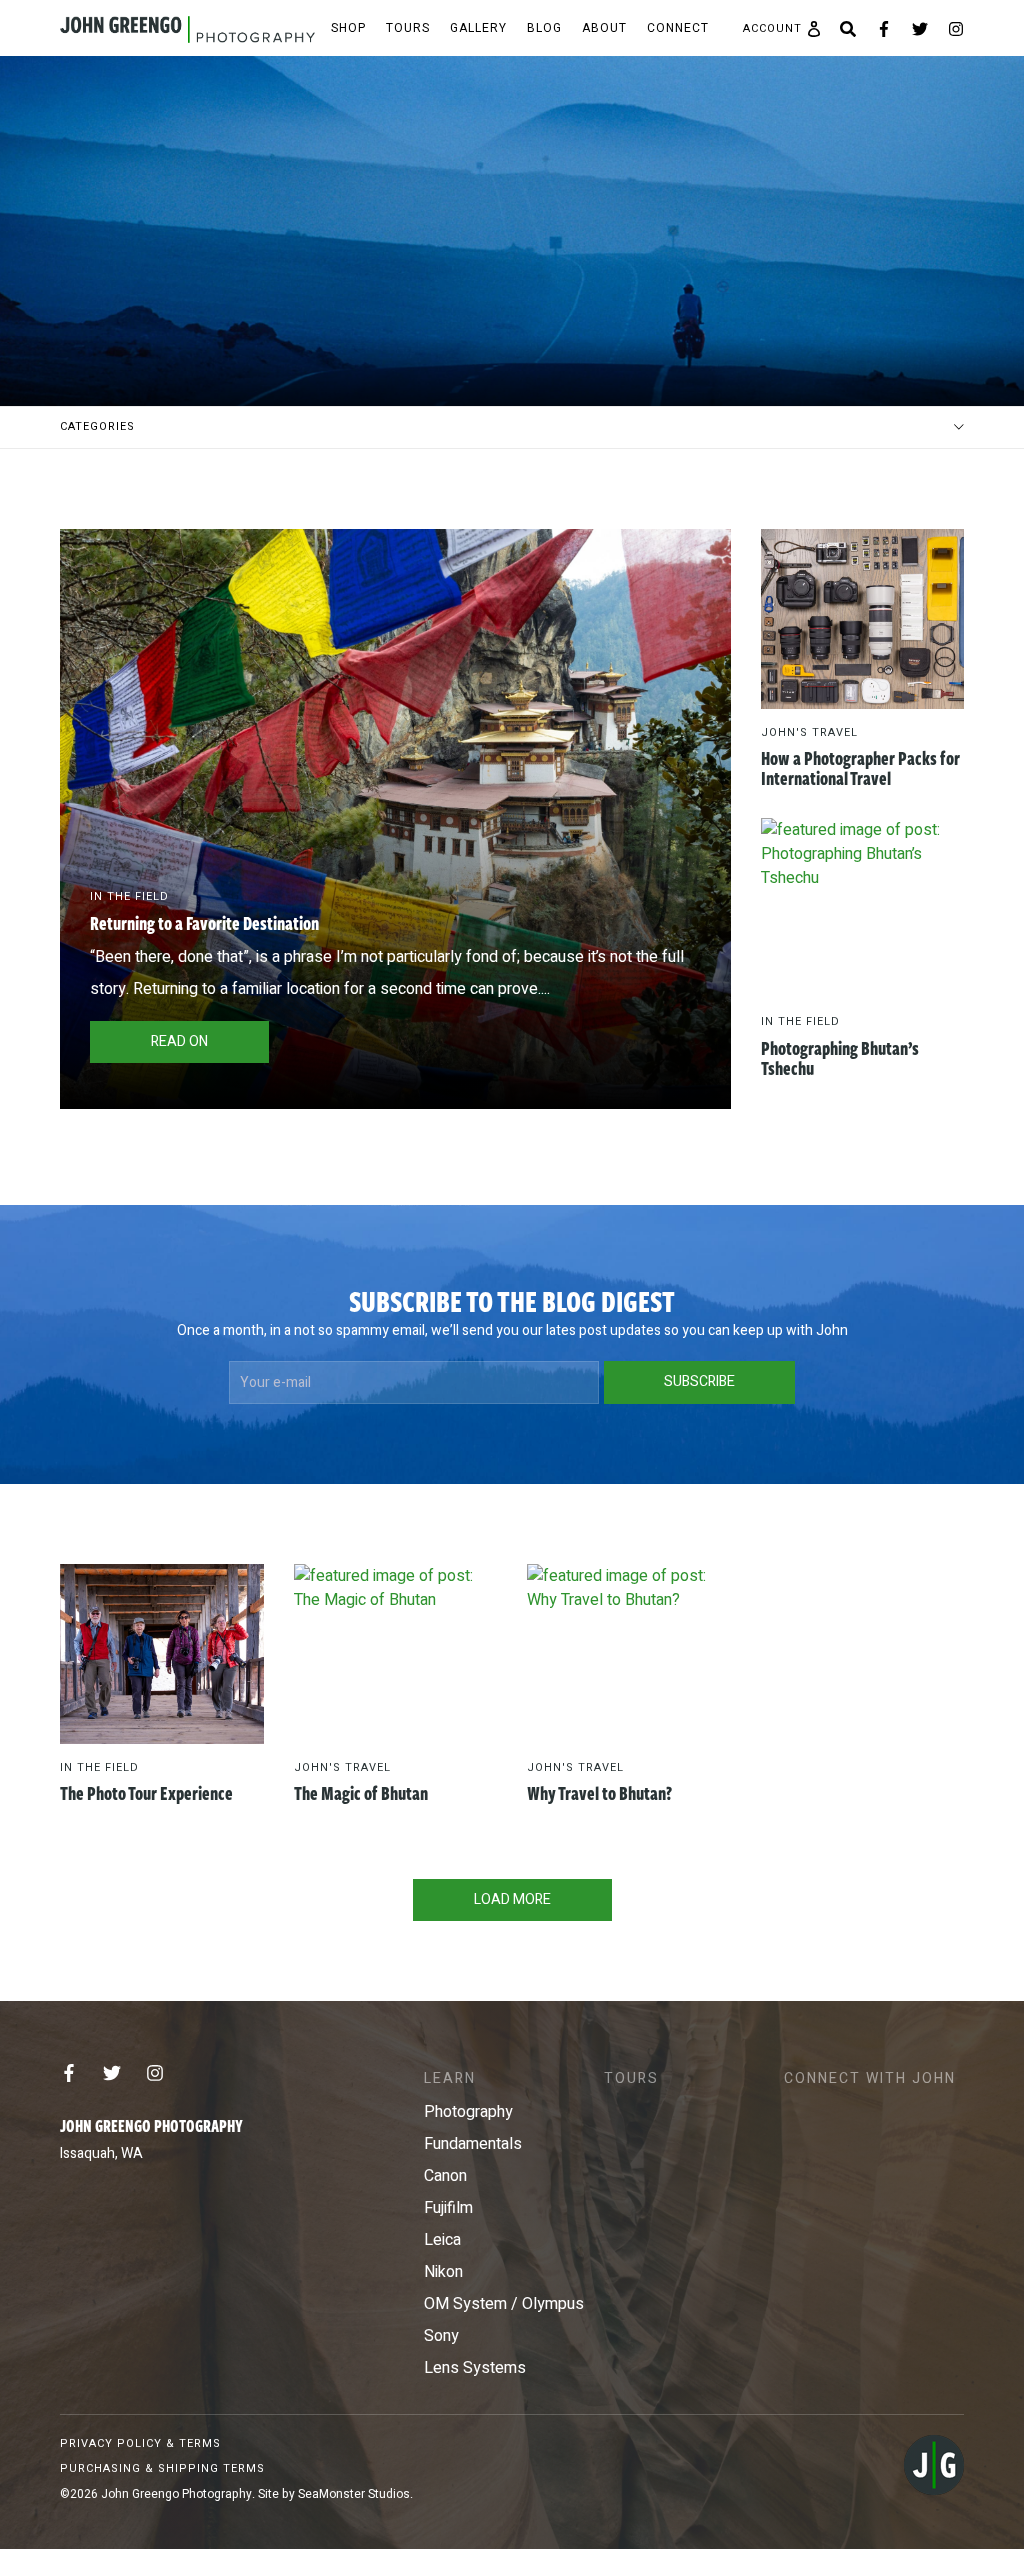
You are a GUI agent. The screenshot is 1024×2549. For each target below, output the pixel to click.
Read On (179, 1041)
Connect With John (870, 2078)
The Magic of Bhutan (361, 1793)
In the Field (129, 896)
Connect (678, 28)
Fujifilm (448, 2208)
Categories (97, 426)
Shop (348, 28)
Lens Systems (475, 2368)
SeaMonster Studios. (355, 2494)
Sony (441, 2336)
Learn (450, 2078)
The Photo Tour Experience (146, 1793)
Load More (512, 1899)
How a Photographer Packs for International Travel (860, 768)
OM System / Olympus (504, 2304)
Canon (445, 2176)
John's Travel (809, 732)
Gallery (478, 28)
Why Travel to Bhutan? (599, 1793)
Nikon (443, 2272)
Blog (544, 28)
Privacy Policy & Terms (140, 2443)
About (604, 28)
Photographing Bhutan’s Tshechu (840, 1058)
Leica (442, 2240)
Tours (408, 28)
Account (772, 29)
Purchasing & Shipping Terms (162, 2468)
